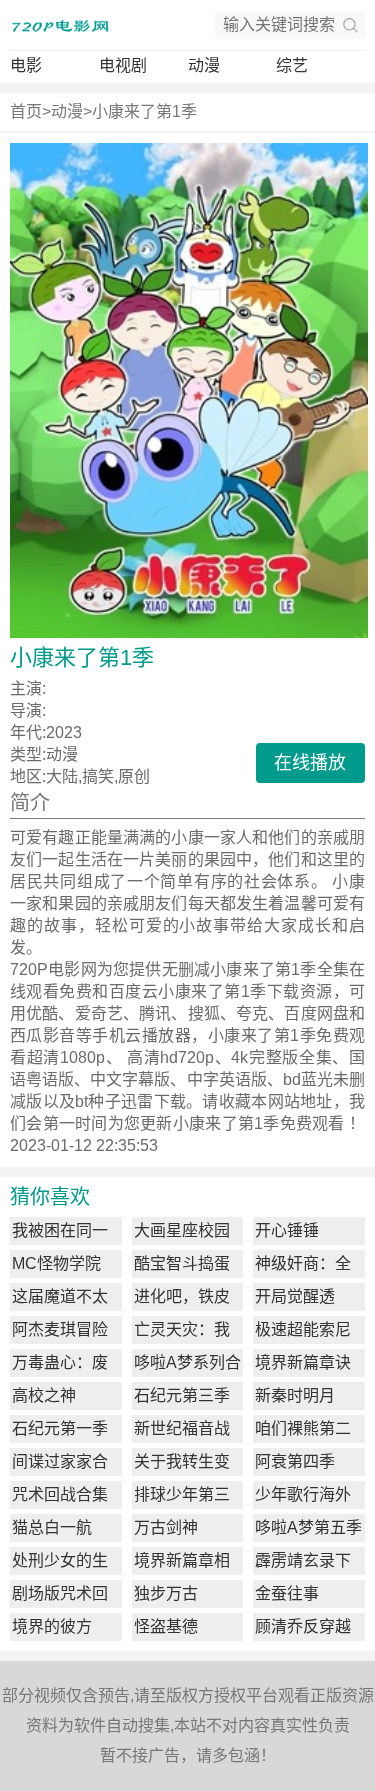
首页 (26, 111)
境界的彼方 (52, 1626)
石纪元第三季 (182, 1395)
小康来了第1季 (144, 111)
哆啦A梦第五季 (308, 1527)
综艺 (292, 65)
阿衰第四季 (295, 1461)
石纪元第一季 (60, 1428)
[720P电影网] (60, 25)
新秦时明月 (295, 1395)
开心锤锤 (287, 1230)
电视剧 (123, 65)
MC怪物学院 (56, 1263)
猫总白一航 (52, 1527)
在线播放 (310, 763)
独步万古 (166, 1593)
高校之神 (44, 1395)
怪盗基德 (166, 1626)
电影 (26, 65)
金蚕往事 (287, 1593)
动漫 (204, 65)
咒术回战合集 (60, 1494)
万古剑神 (166, 1527)
